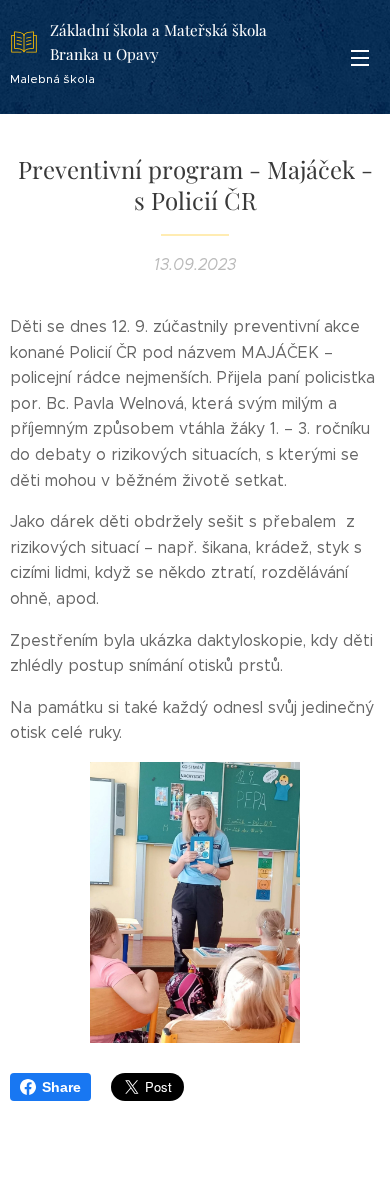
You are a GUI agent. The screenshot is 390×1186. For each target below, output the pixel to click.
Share (61, 1087)
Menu (360, 57)
